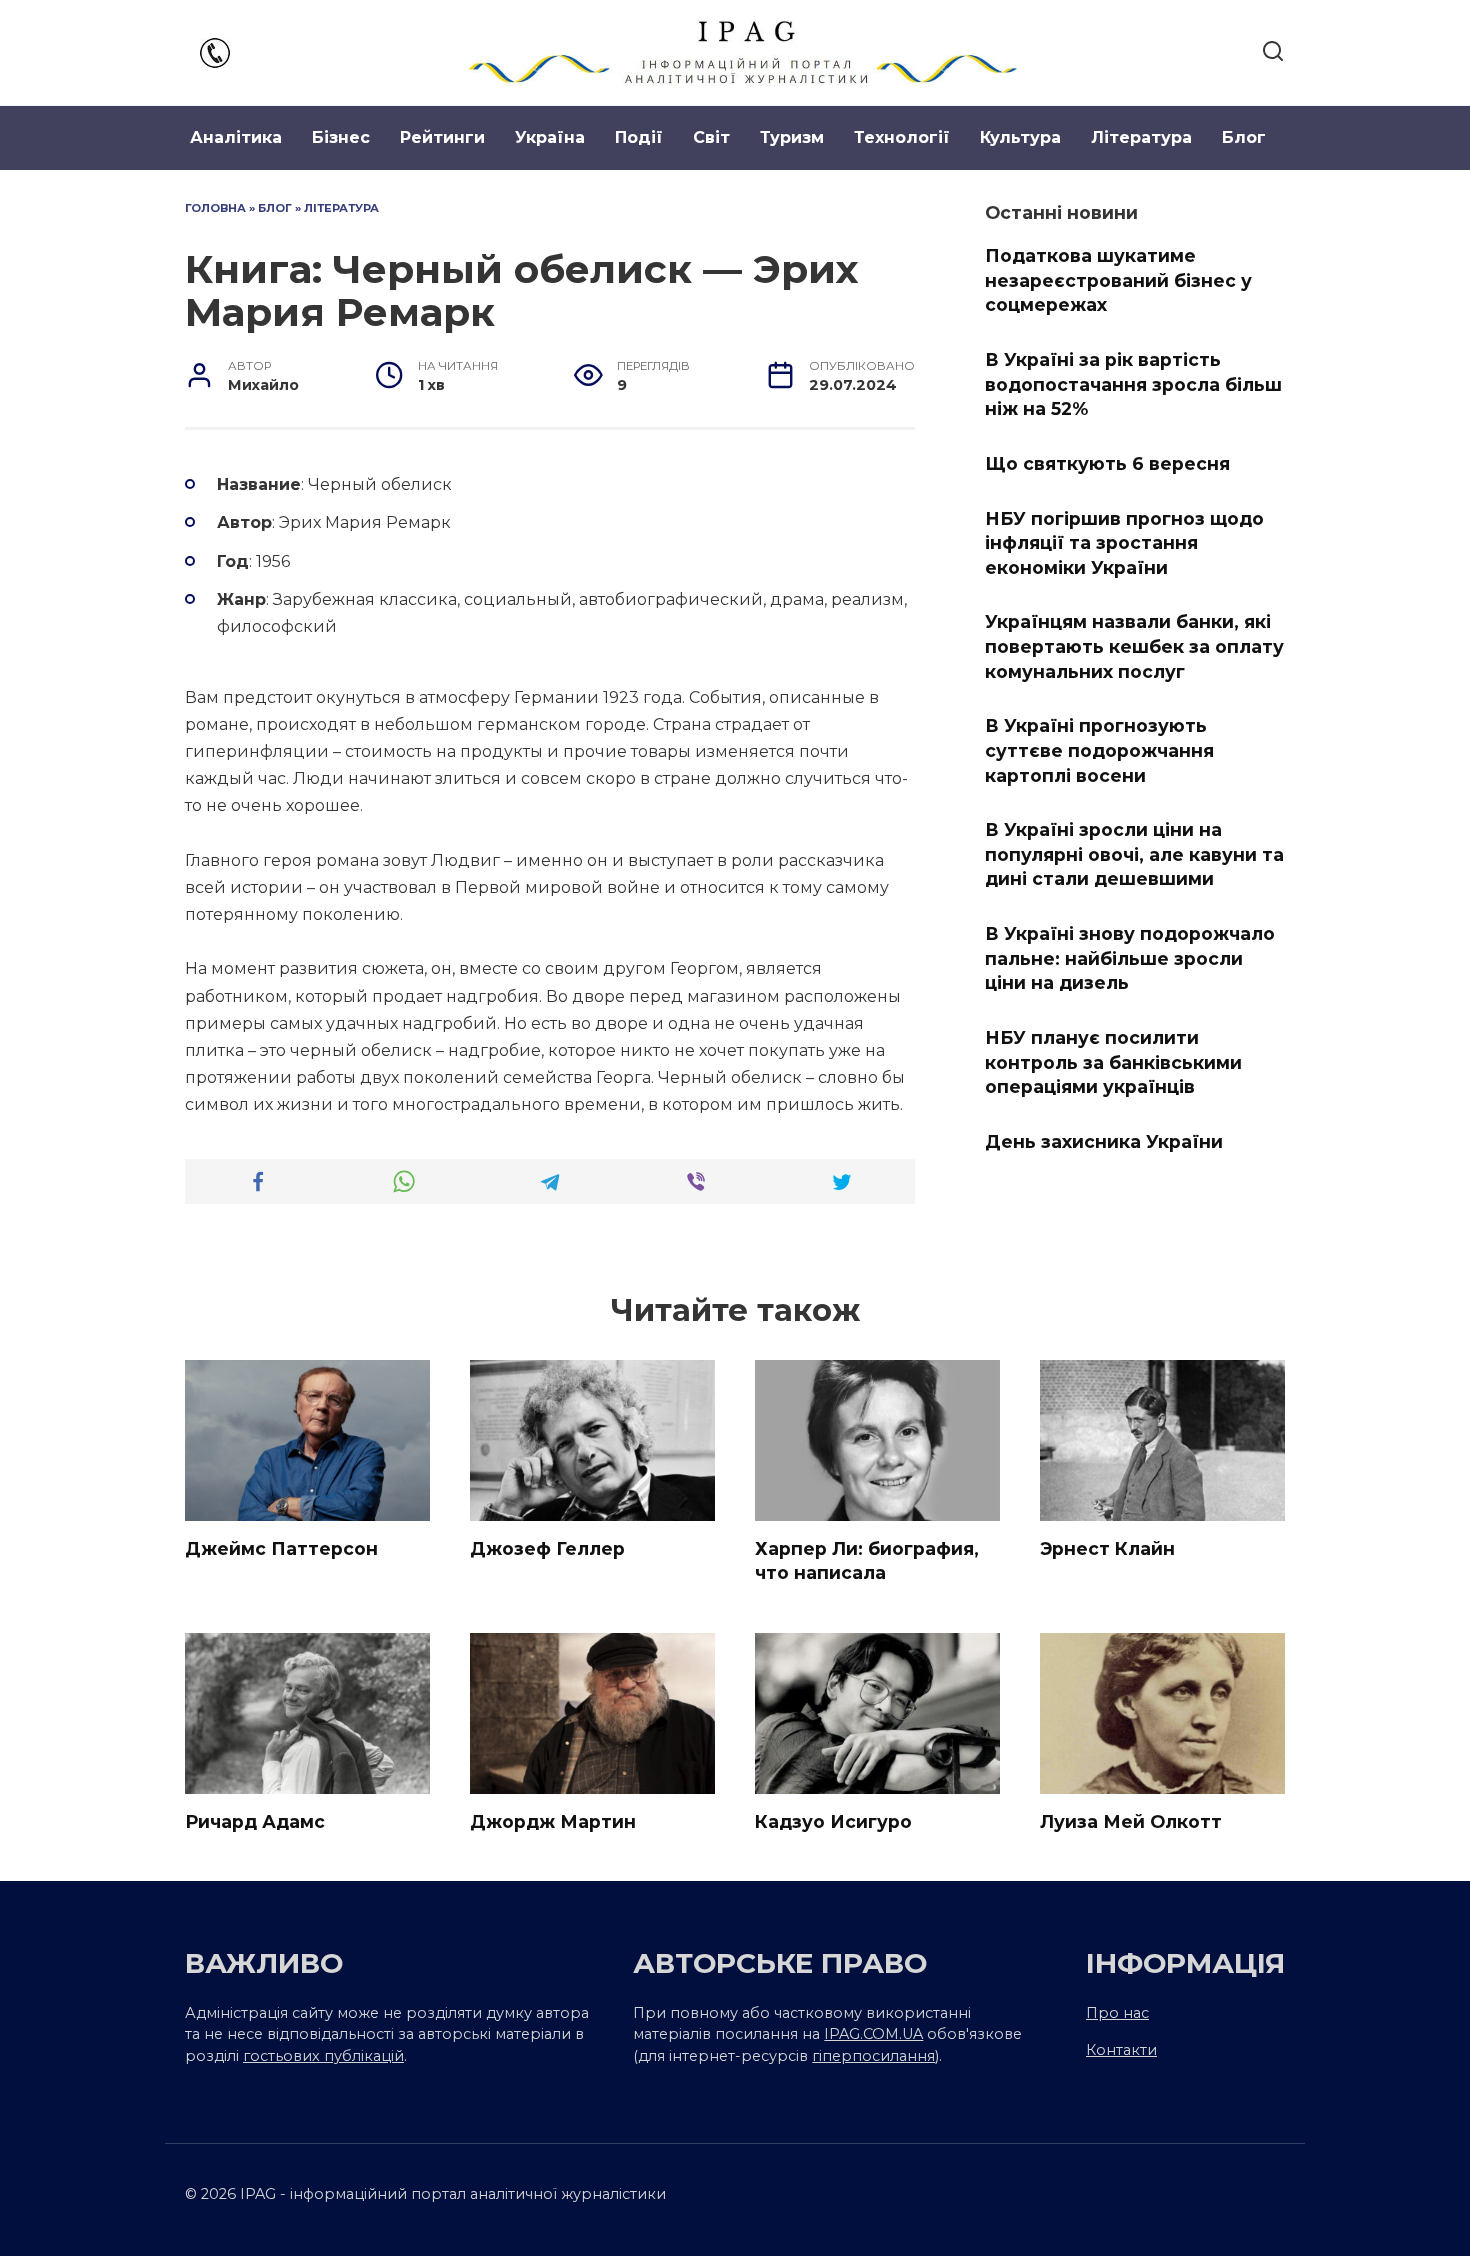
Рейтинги (442, 137)
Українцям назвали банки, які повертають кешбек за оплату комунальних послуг (1134, 646)
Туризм (792, 137)
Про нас (1117, 2013)
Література (1141, 137)
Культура (1020, 137)
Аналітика (236, 137)
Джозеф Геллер (547, 1548)
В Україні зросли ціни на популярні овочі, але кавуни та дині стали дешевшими (1134, 854)
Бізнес (341, 137)
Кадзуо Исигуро (833, 1821)
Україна (550, 137)
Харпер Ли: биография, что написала (867, 1561)
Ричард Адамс (255, 1821)
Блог (1244, 137)
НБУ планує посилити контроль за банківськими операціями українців (1113, 1062)
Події (639, 137)
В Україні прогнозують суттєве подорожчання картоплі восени (1099, 750)
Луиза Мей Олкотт (1131, 1821)
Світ (711, 137)
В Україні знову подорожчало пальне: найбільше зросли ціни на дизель (1130, 958)
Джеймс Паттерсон (281, 1548)
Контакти (1121, 2050)
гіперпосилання (873, 2056)
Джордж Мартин (553, 1821)
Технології (902, 137)
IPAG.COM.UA (873, 2034)
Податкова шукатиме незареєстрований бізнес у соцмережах (1118, 280)
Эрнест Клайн (1107, 1548)
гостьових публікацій (323, 2056)
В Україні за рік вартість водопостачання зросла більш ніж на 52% (1133, 384)
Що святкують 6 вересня (1107, 463)
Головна (215, 208)
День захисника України (1104, 1141)
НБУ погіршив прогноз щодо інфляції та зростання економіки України (1124, 542)
